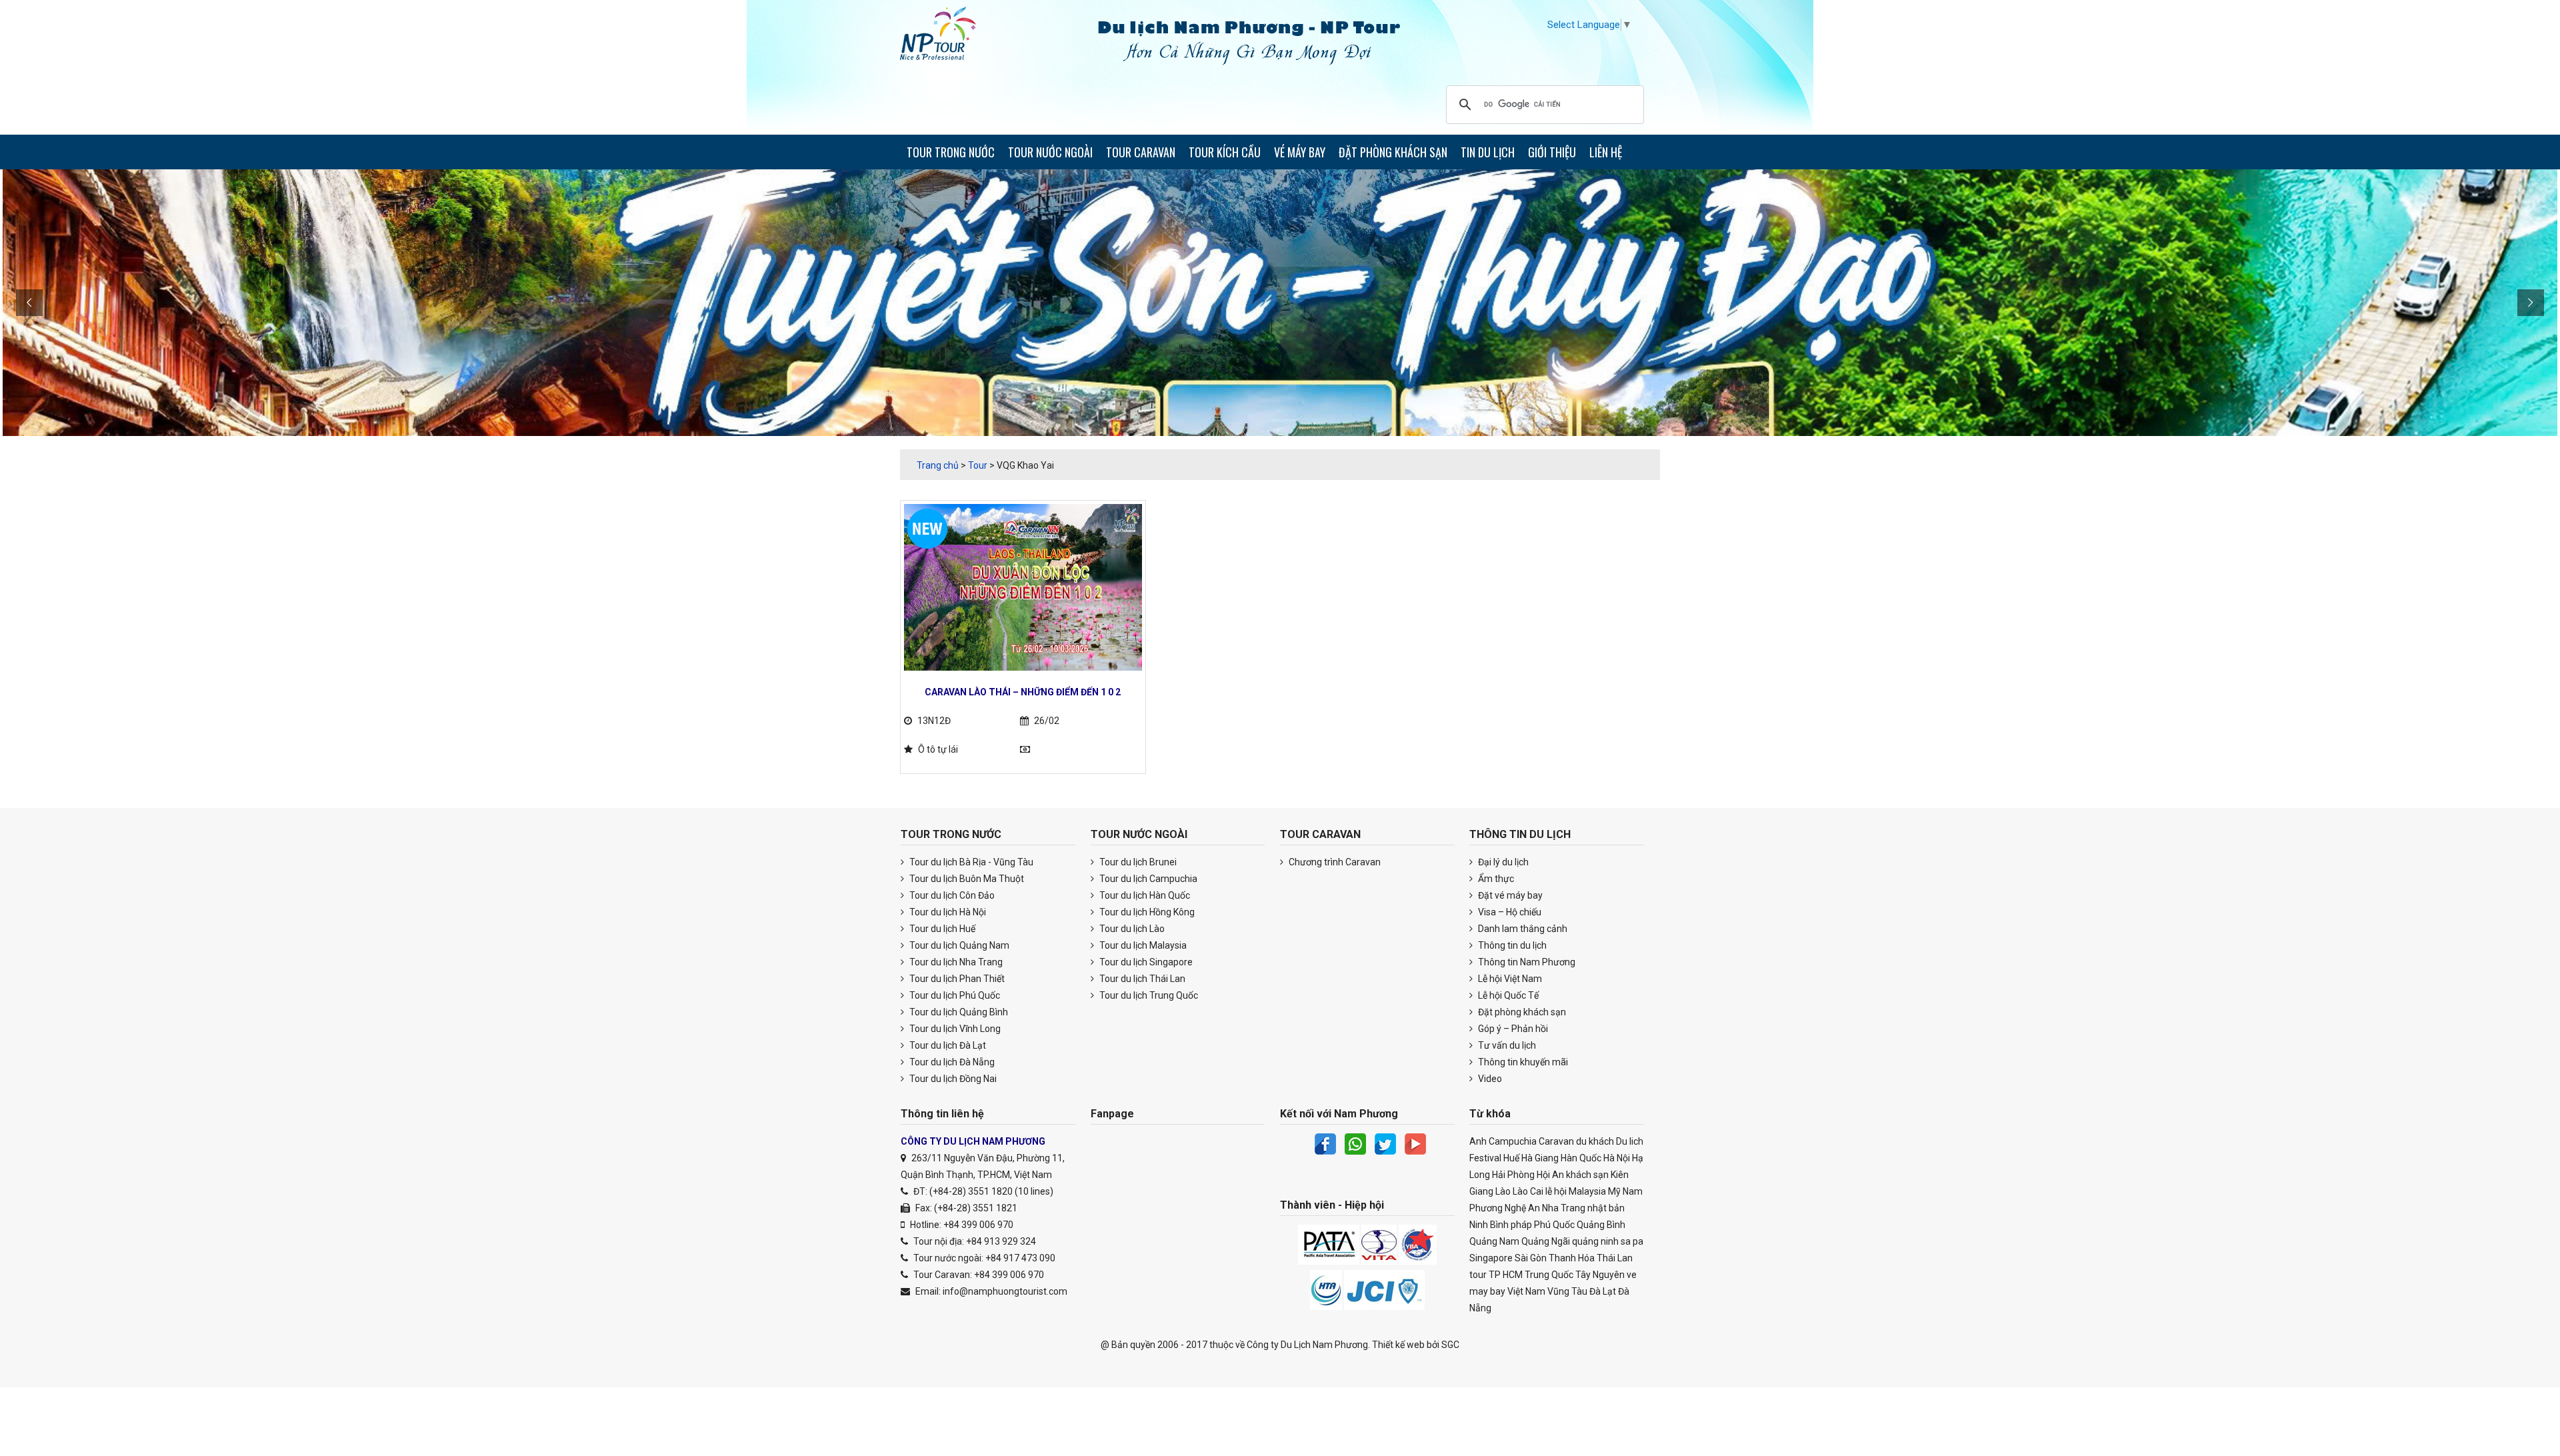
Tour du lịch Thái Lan (1141, 979)
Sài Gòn (1531, 1258)
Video (1489, 1079)
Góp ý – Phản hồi (1512, 1029)
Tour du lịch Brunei (1137, 862)
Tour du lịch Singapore (1145, 962)
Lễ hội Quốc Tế (1507, 995)
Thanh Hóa (1572, 1258)
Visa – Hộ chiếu (1509, 912)
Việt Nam (1526, 1291)
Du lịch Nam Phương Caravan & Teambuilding (950, 37)
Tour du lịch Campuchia (1147, 879)
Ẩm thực (1495, 879)
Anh (1478, 1141)
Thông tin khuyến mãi (1522, 1062)
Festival (1485, 1158)
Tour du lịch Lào (1131, 929)
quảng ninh (1595, 1241)
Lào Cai (1528, 1191)
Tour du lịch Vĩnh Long (954, 1029)
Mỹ (1614, 1191)
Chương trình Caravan (1334, 862)
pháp (1521, 1225)
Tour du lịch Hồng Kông (1146, 912)
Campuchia (1513, 1141)
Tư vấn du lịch (1506, 1045)
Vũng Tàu (1567, 1291)
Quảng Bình (1601, 1225)
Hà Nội (1617, 1158)
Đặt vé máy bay (1509, 895)
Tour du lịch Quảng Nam (958, 945)
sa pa (1632, 1241)
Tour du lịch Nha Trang (955, 962)
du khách (1595, 1141)
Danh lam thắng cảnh (1522, 929)
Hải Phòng (1513, 1175)
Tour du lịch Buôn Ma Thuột (966, 879)
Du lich (1630, 1141)
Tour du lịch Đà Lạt (947, 1045)
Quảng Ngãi (1546, 1241)
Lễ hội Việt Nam (1509, 979)
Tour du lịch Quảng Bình (958, 1012)
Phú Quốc (1554, 1225)
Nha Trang (1564, 1208)
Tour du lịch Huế (941, 929)
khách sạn (1587, 1175)
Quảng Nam (1494, 1241)
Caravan (1556, 1141)
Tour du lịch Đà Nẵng (951, 1062)
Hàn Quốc (1581, 1158)
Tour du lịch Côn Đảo (951, 895)
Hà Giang (1540, 1158)
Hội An (1550, 1175)
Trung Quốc (1549, 1275)
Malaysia (1587, 1191)
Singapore (1491, 1258)
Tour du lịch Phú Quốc (954, 995)
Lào (1503, 1191)
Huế (1511, 1158)
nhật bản (1606, 1208)
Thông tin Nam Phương (1526, 962)
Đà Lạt (1603, 1291)
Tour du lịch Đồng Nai (952, 1079)
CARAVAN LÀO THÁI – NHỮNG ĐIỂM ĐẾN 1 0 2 (1023, 692)
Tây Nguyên (1600, 1275)
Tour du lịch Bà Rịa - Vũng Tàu (970, 862)
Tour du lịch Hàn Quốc (1144, 895)
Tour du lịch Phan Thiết (956, 979)
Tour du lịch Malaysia (1142, 945)
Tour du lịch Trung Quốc (1148, 995)
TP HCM (1506, 1275)
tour (1478, 1275)
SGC (1450, 1345)
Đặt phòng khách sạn (1521, 1012)
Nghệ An (1522, 1208)
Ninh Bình (1489, 1225)
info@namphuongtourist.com (1005, 1291)
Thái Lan (1615, 1258)
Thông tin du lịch (1511, 945)
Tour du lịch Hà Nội (947, 912)
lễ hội (1556, 1191)
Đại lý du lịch (1502, 862)
